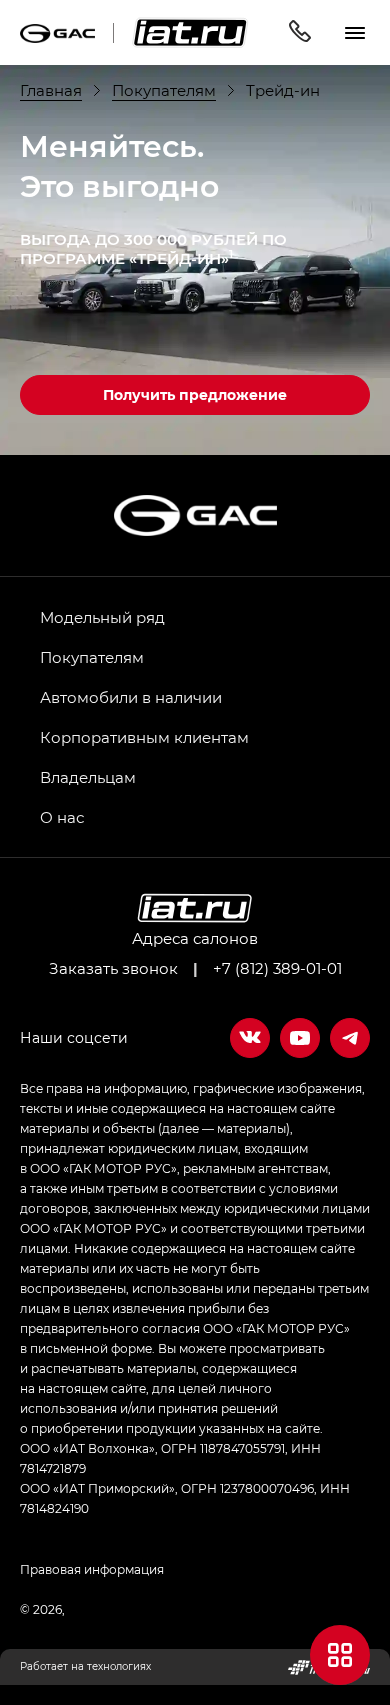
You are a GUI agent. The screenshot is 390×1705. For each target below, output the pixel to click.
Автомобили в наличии (131, 697)
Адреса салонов (195, 938)
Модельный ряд (102, 617)
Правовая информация (92, 1569)
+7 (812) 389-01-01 (277, 968)
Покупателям (92, 657)
